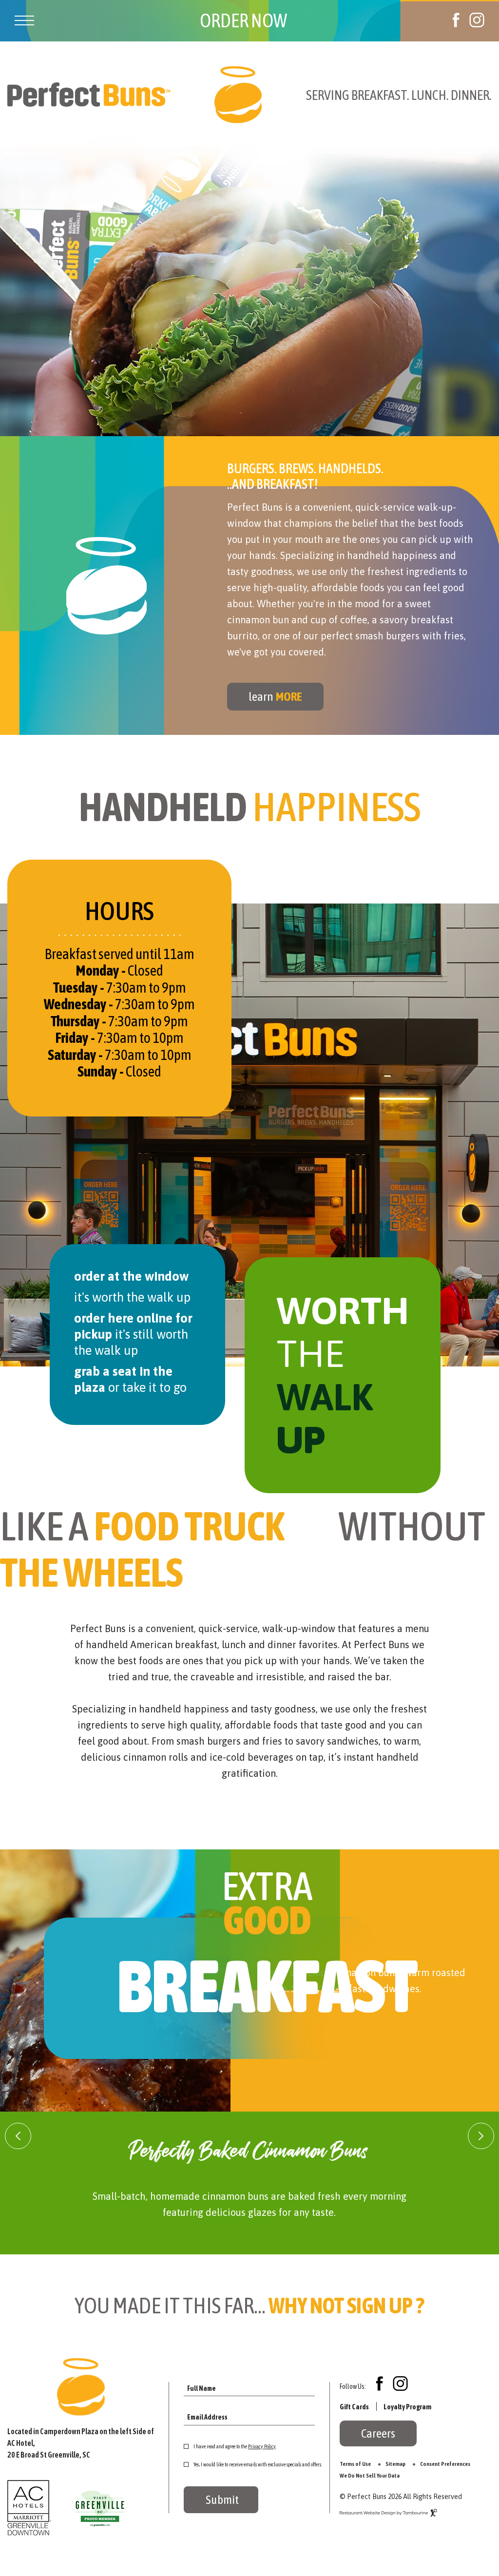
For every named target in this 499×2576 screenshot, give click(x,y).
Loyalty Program (407, 2407)
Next (481, 2136)
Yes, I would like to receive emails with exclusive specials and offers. (258, 2464)
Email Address (207, 2417)
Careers (384, 2430)
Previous (18, 2136)
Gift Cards (354, 2407)
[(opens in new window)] (29, 2509)
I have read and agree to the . (235, 2446)
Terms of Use (355, 2464)
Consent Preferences (445, 2464)
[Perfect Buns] (89, 95)
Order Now (243, 20)
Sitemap (395, 2464)
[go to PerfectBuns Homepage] (81, 2387)
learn (275, 696)
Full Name (202, 2388)
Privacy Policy (262, 2446)
